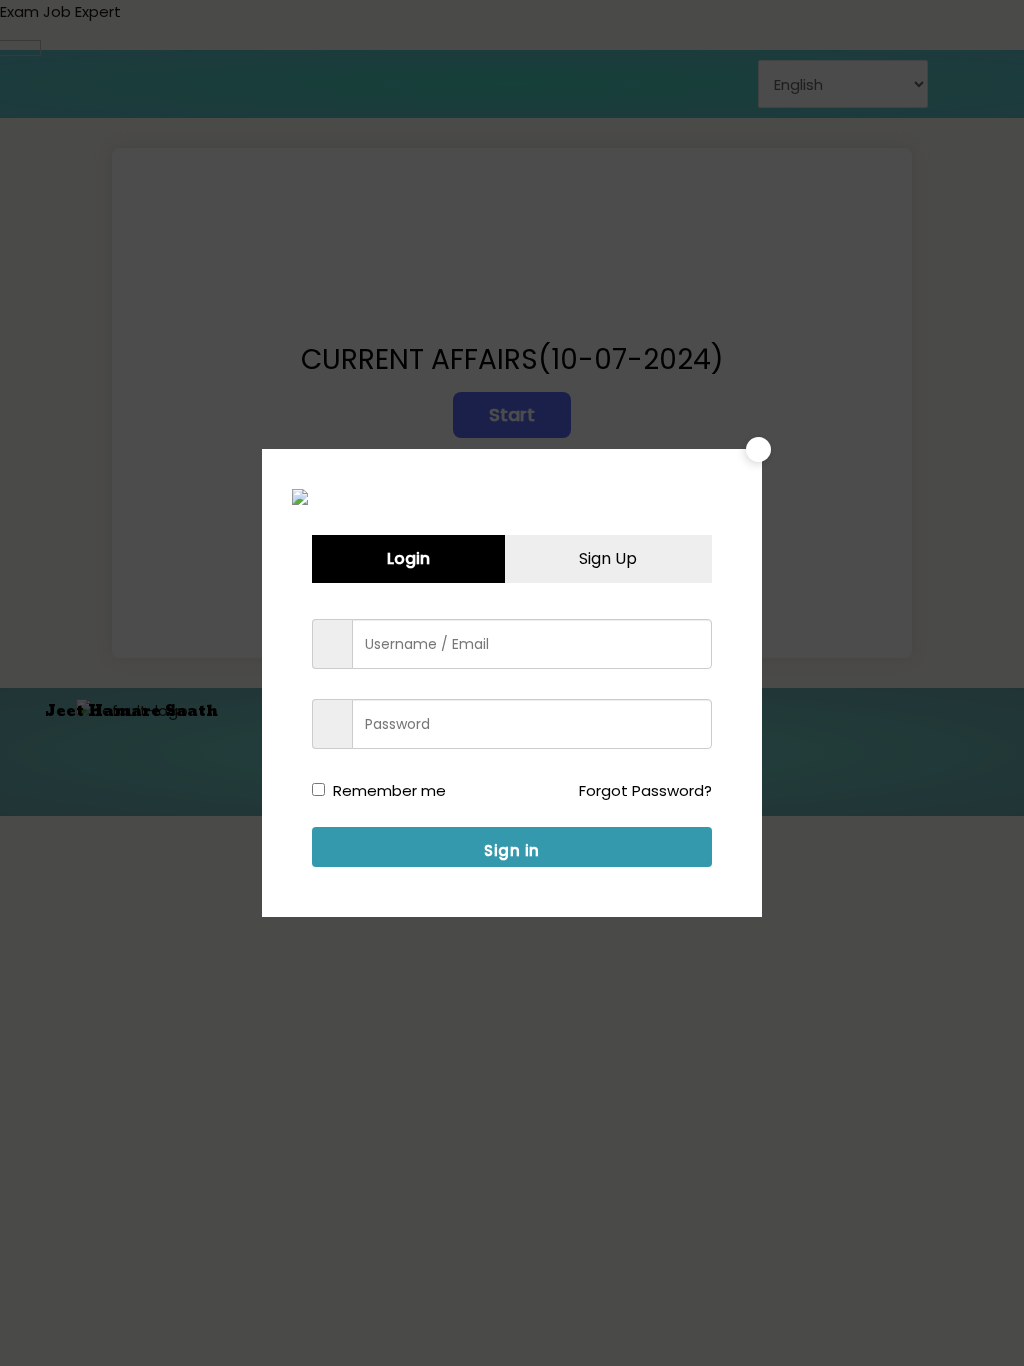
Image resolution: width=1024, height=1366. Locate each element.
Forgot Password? (645, 790)
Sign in (512, 850)
